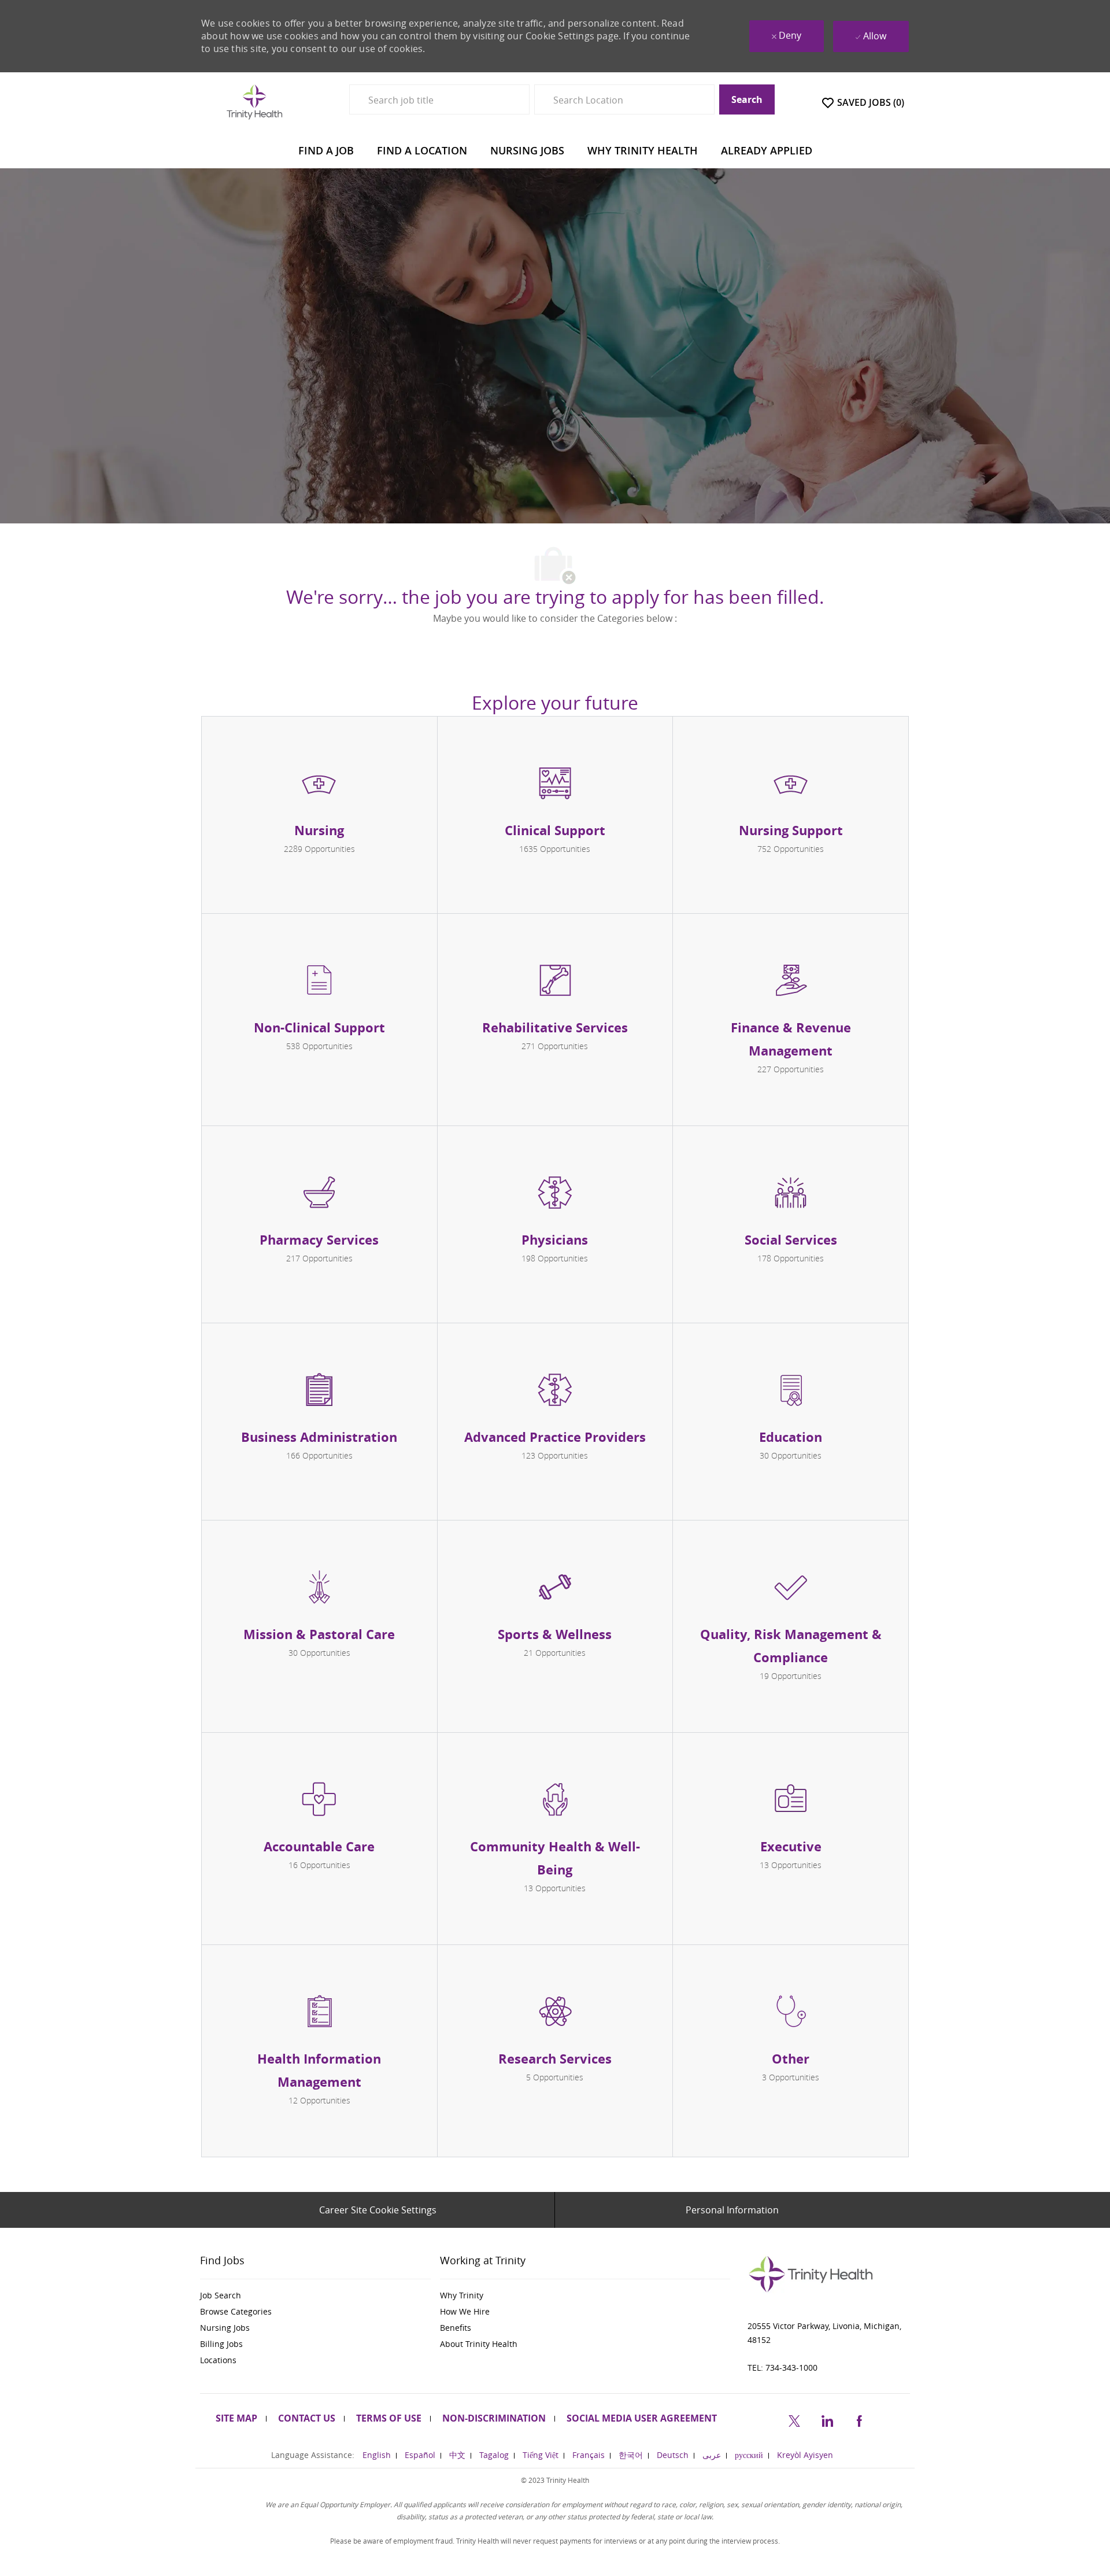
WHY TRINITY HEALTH (643, 150)
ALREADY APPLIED (767, 150)
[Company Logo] (254, 102)
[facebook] (859, 2419)
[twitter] (794, 2419)
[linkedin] (827, 2419)
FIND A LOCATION (422, 150)
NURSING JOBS (527, 150)
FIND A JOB (326, 150)
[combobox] (439, 99)
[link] (315, 2295)
